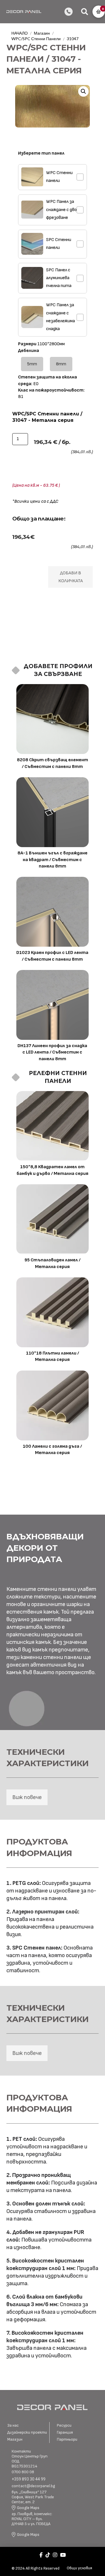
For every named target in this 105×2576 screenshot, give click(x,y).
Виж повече (27, 1797)
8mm (61, 364)
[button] (85, 12)
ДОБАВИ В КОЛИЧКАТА (71, 577)
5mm (32, 364)
